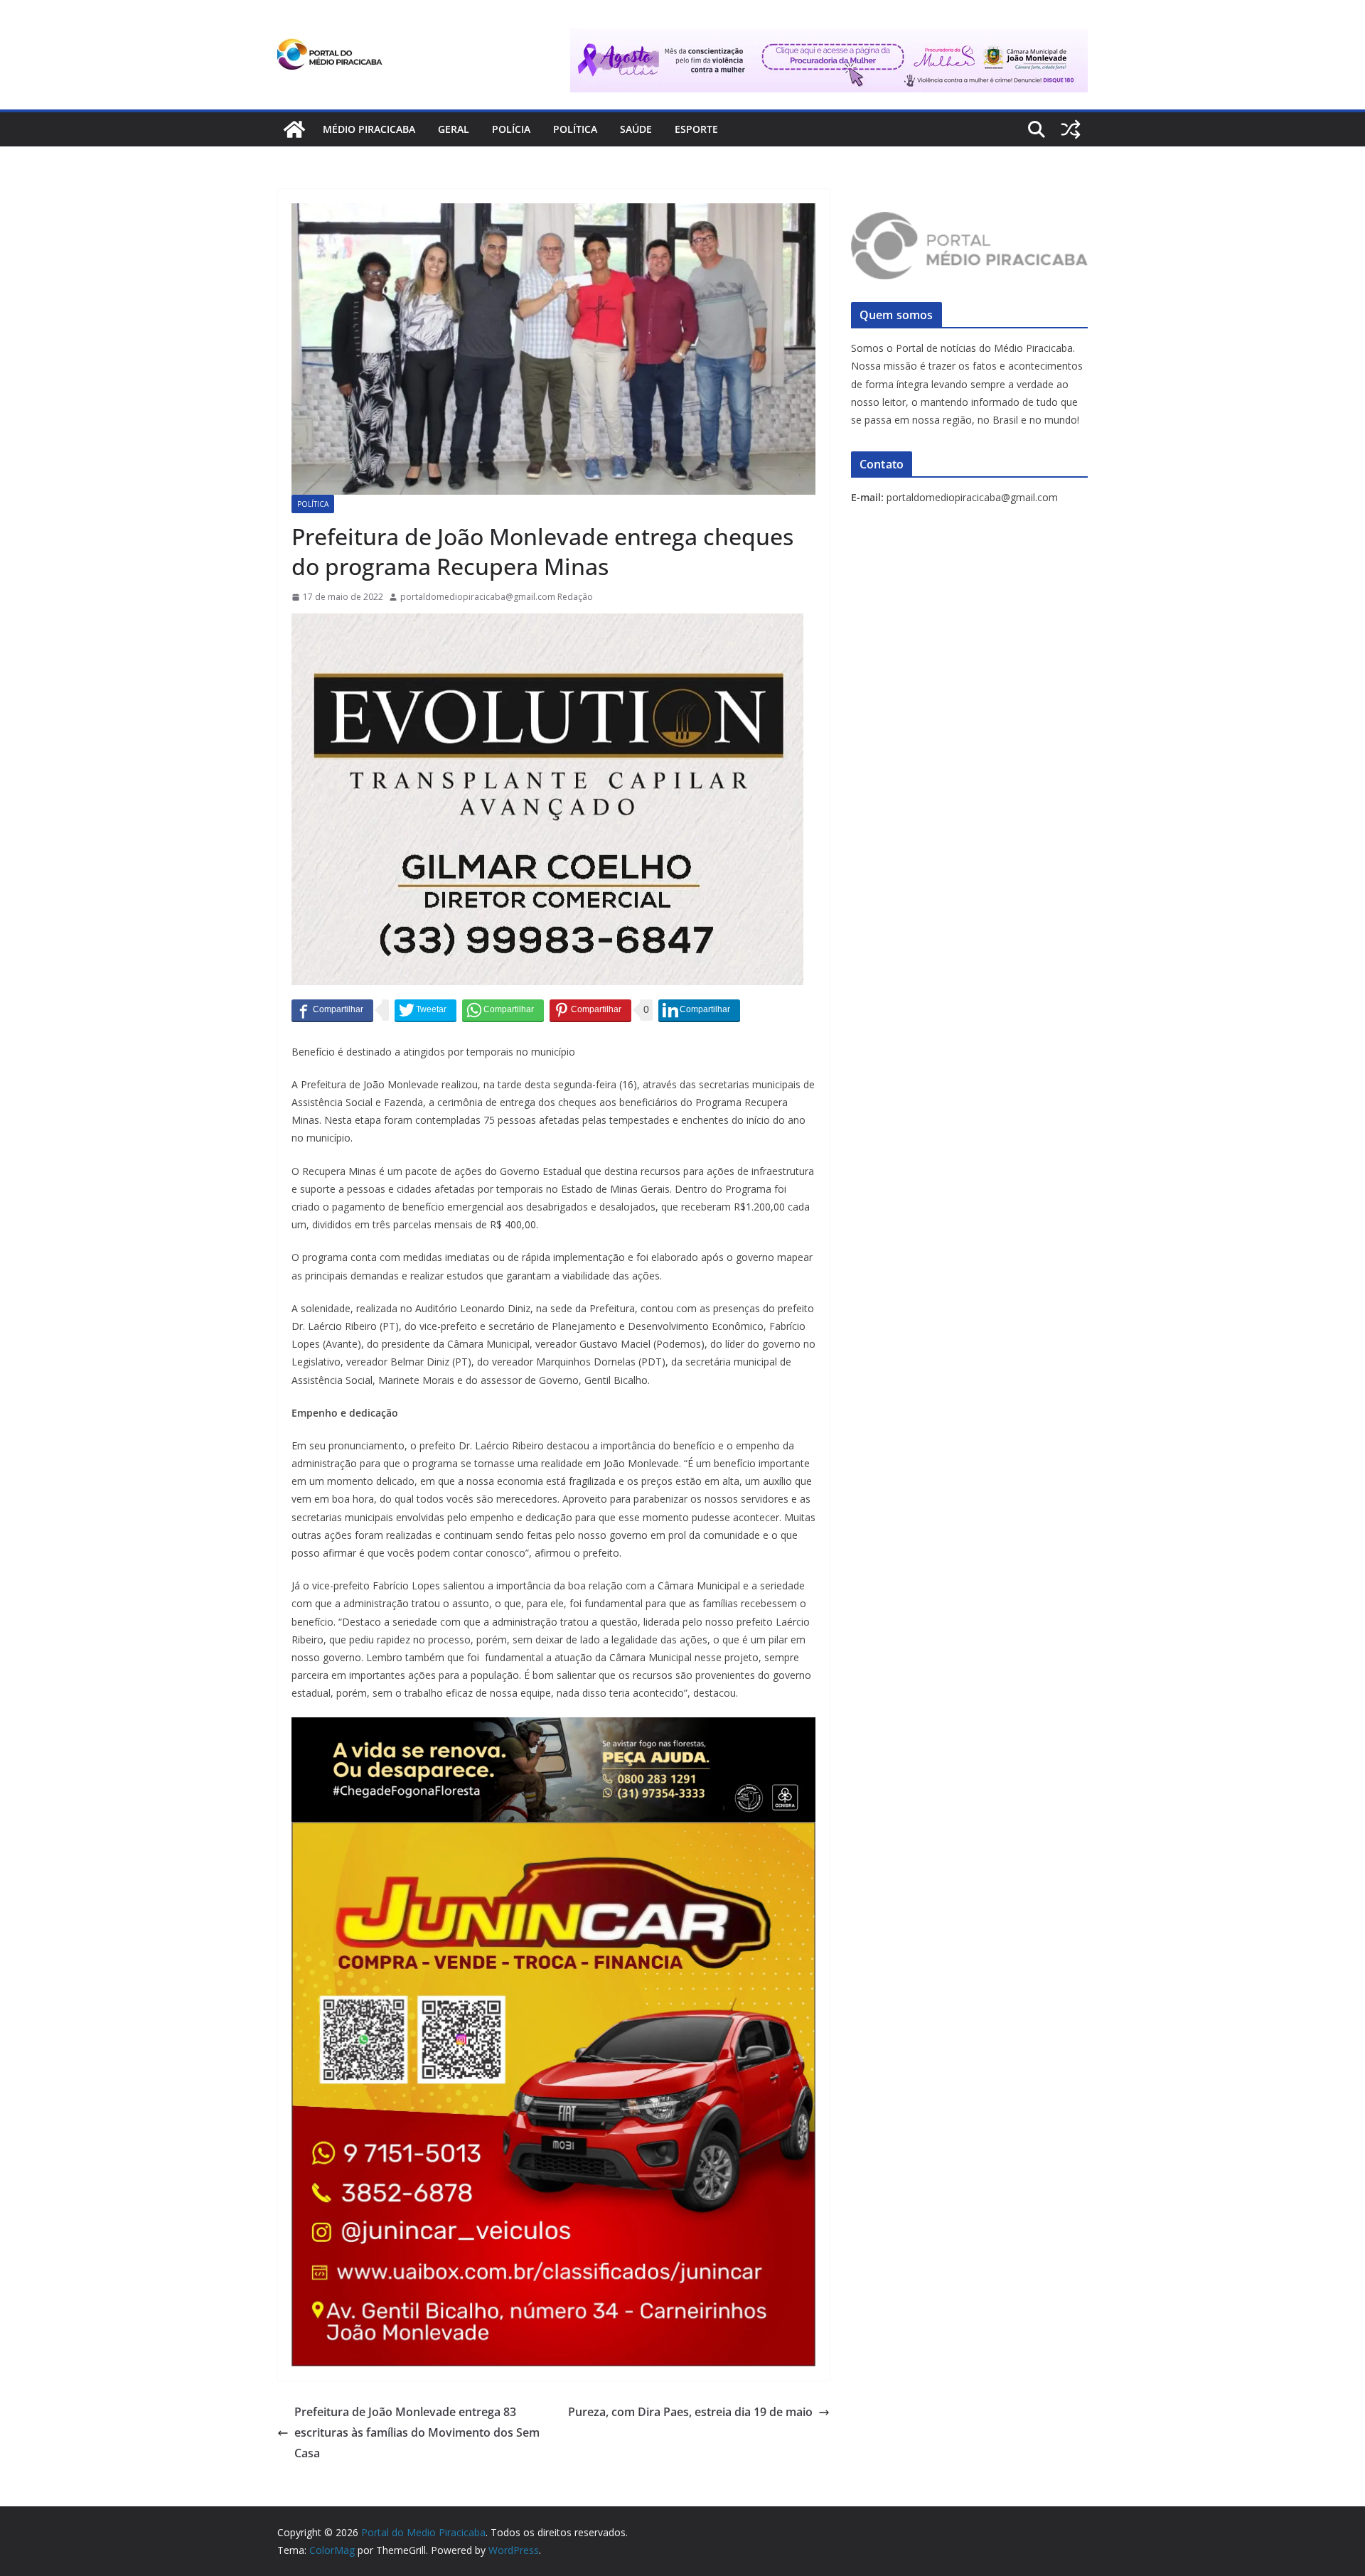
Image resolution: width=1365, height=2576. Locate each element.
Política (575, 129)
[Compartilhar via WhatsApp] (503, 1010)
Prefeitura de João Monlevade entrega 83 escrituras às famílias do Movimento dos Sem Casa (417, 2432)
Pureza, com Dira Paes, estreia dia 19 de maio (690, 2412)
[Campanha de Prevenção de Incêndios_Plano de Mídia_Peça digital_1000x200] (553, 1727)
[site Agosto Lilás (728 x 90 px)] (829, 38)
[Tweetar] (425, 1010)
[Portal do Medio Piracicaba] (294, 129)
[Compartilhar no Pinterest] (590, 1010)
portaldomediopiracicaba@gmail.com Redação (497, 597)
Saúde (636, 129)
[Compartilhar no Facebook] (332, 1010)
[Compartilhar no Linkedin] (699, 1010)
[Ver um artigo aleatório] (1071, 129)
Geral (454, 129)
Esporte (696, 129)
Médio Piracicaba (369, 129)
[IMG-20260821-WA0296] (553, 1832)
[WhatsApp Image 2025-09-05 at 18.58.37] (547, 623)
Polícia (511, 129)
